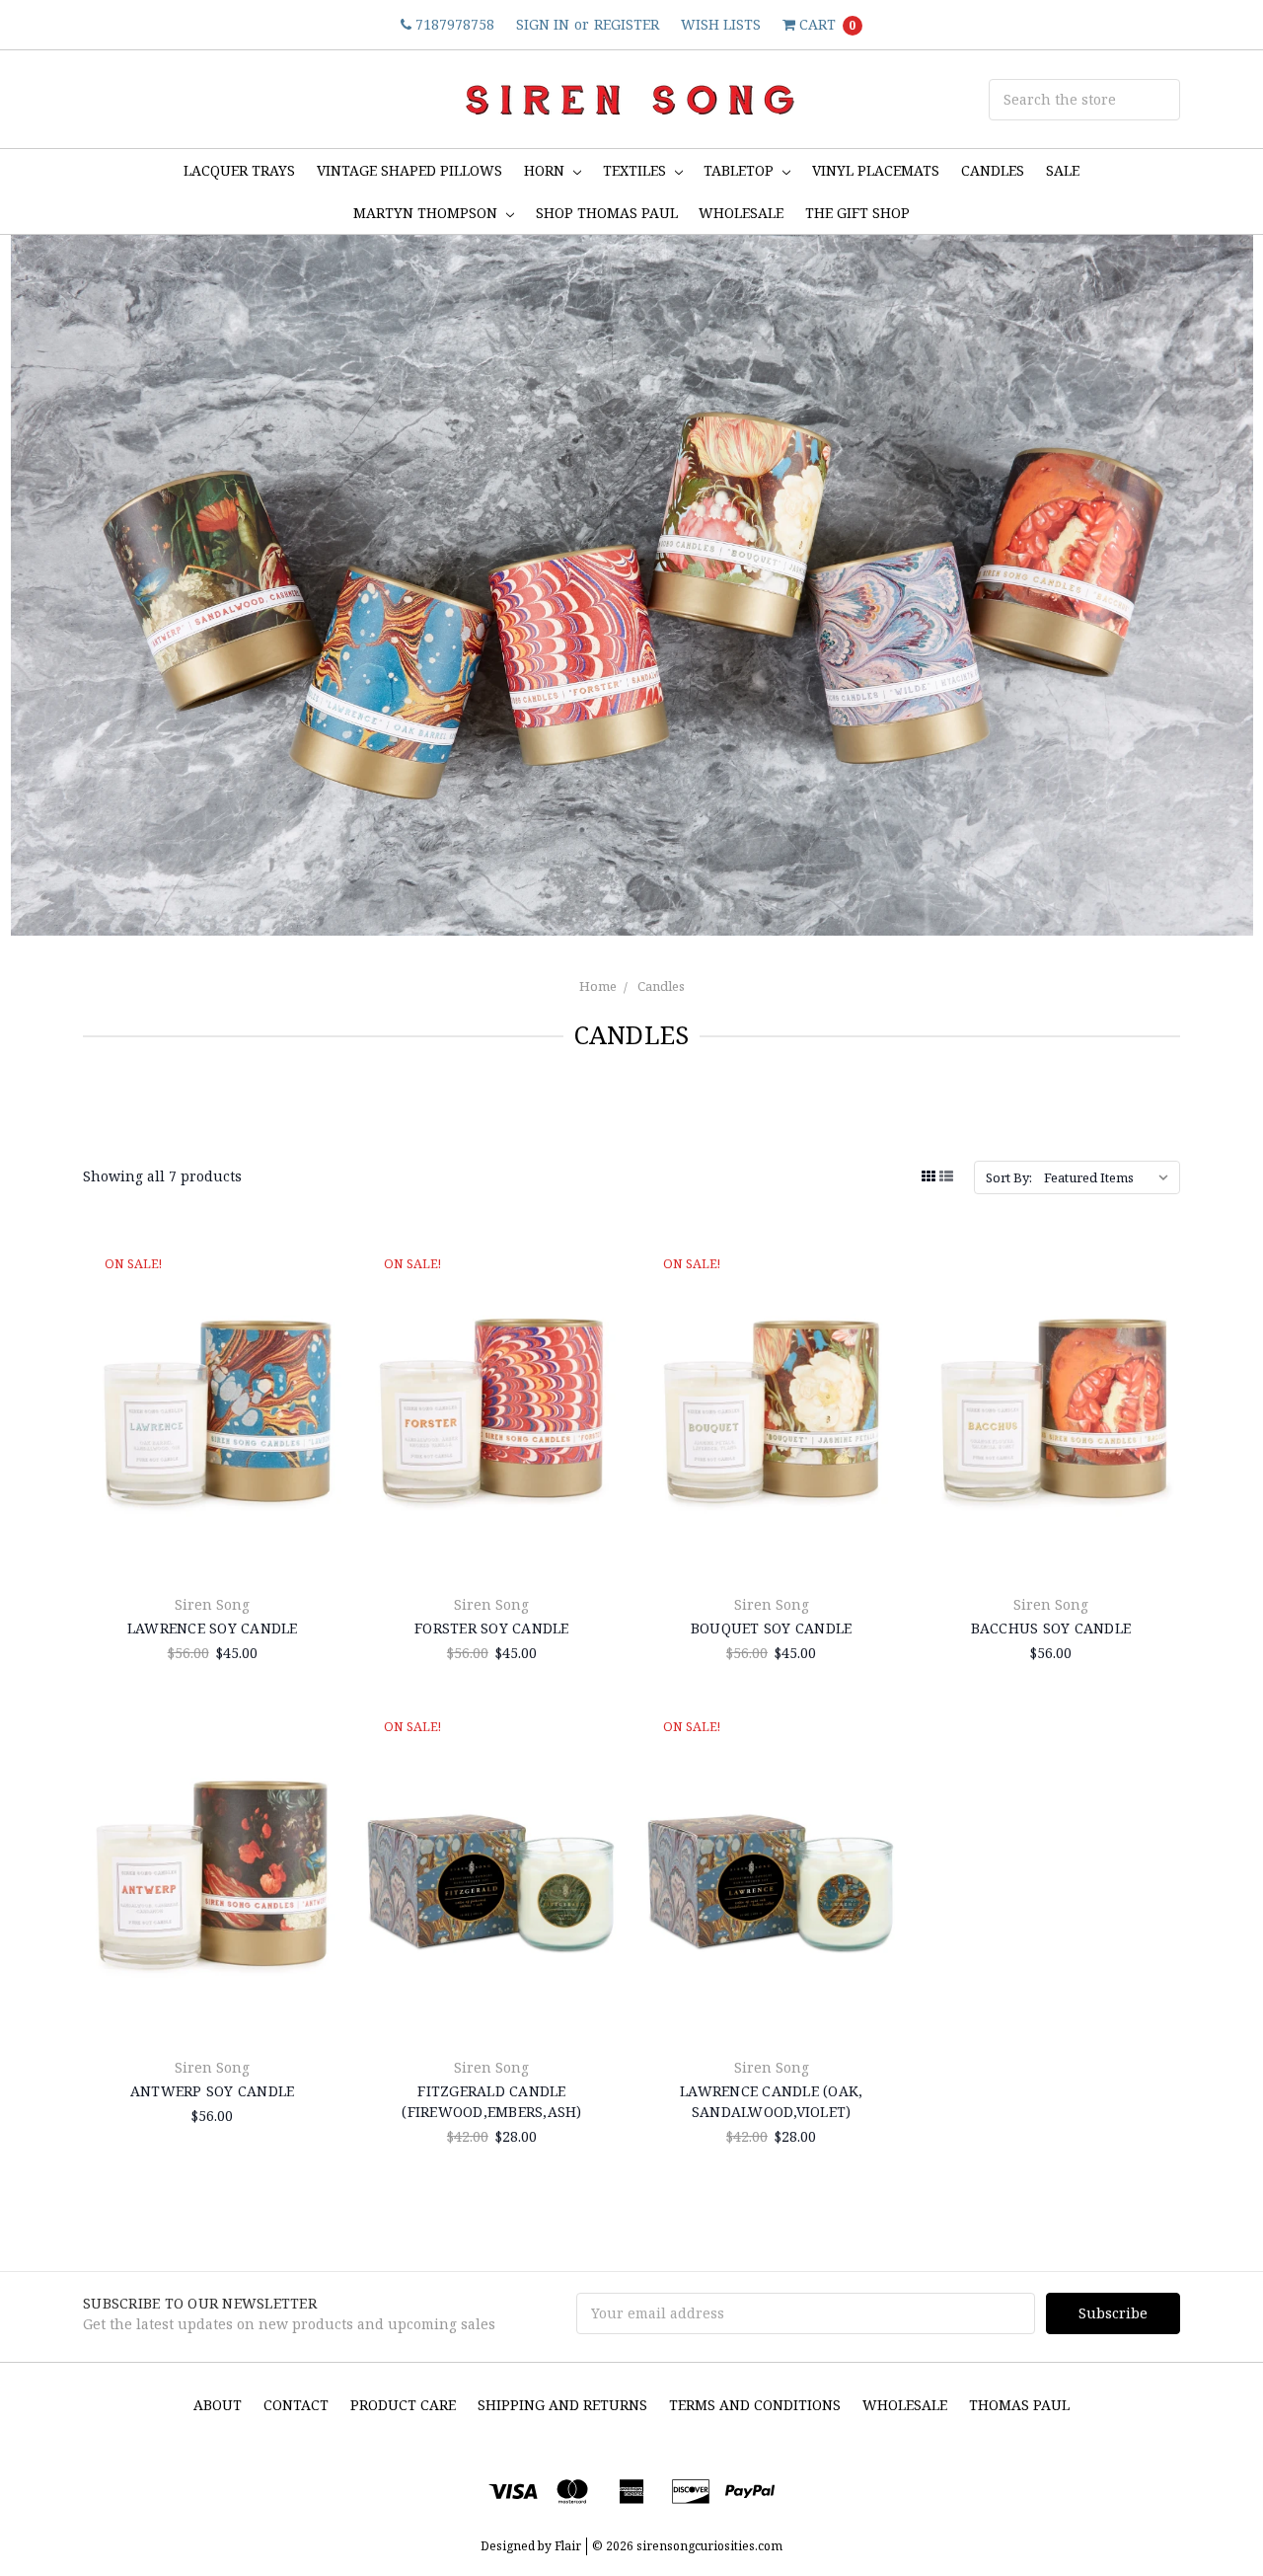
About (218, 2405)
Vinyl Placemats (876, 170)
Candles (993, 170)
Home (598, 986)
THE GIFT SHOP (857, 213)
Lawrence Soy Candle (213, 1628)
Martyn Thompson (427, 213)
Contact (296, 2405)
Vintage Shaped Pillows (409, 170)
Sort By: (1009, 1177)
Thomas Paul (1019, 2405)
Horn (546, 170)
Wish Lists (721, 24)
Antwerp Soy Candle (213, 2091)
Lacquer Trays (239, 170)
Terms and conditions (755, 2405)
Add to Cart (212, 1532)
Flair (568, 2546)
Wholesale (905, 2405)
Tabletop (741, 170)
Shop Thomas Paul (607, 213)
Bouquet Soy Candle (772, 1628)
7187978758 (453, 24)
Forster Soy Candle (492, 1628)
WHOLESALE (741, 213)
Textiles (636, 170)
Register (627, 24)
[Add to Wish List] (319, 1323)
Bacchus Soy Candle (1051, 1628)
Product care (403, 2405)
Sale (1063, 170)
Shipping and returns (562, 2405)
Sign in (543, 24)
